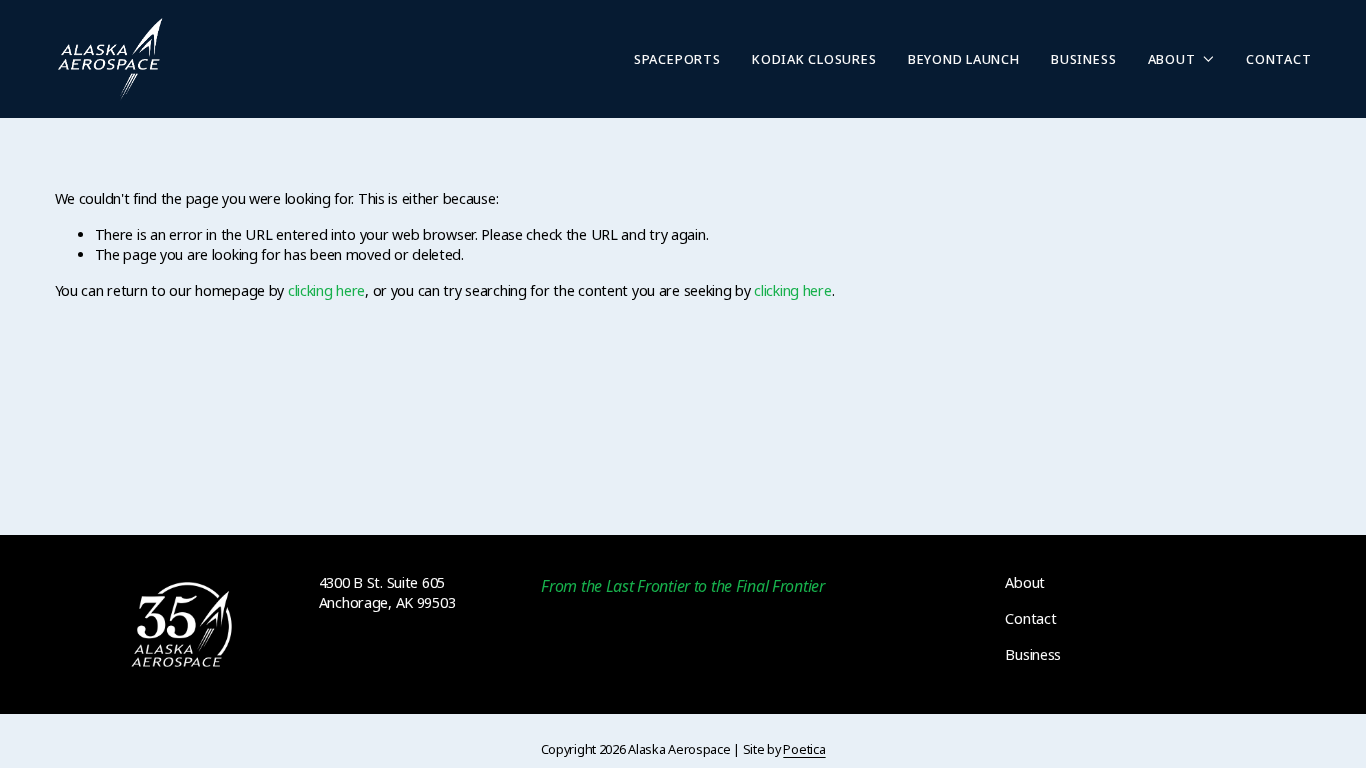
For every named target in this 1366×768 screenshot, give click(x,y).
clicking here (326, 290)
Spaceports (677, 59)
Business (1083, 59)
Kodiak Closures (814, 59)
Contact (1278, 59)
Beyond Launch (964, 59)
